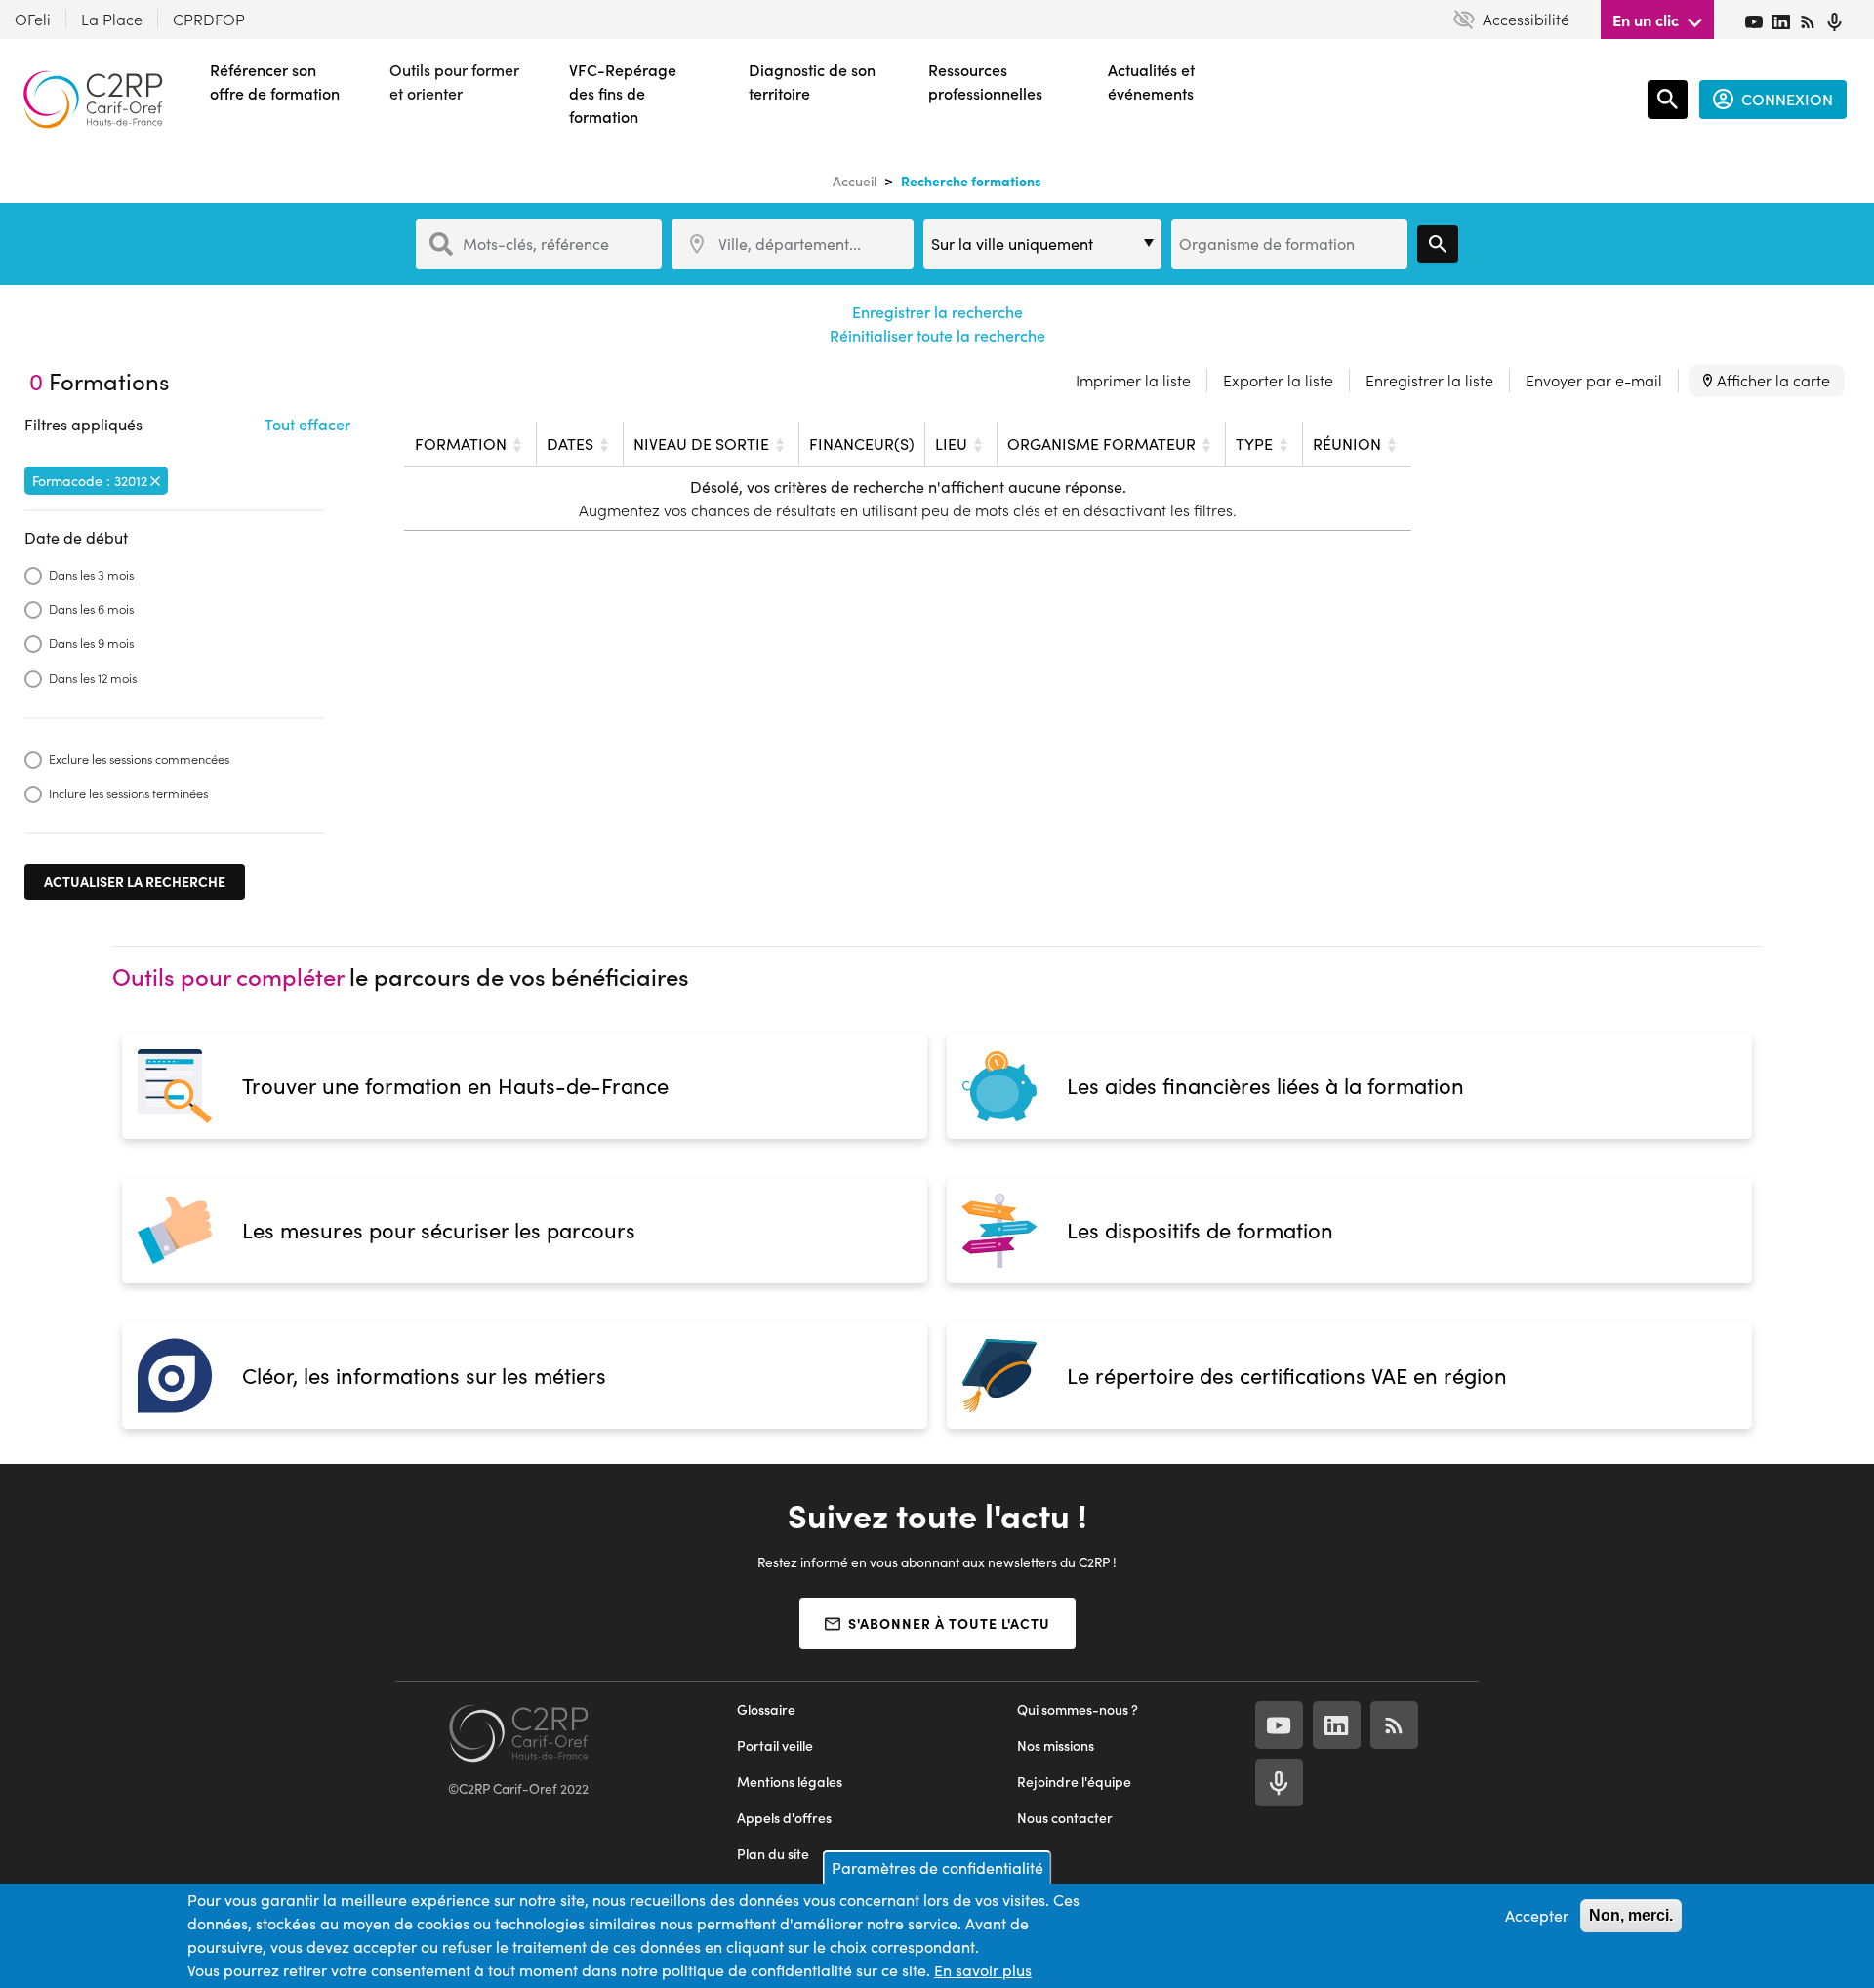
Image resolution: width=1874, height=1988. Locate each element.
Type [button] (1254, 444)
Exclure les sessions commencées (139, 759)
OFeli (33, 19)
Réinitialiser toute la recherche (937, 335)
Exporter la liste (1278, 380)
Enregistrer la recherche (937, 312)
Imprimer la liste (1133, 380)
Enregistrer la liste (1429, 380)
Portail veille (775, 1745)
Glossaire (766, 1709)
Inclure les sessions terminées (128, 793)
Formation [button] (461, 444)
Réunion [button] (1347, 444)
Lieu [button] (951, 444)
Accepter (1537, 1915)
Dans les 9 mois (91, 643)
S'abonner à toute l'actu (949, 1623)
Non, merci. (1631, 1915)
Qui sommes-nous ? (1078, 1709)
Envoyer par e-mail (1594, 380)
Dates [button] (570, 444)
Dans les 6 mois (91, 609)
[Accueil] (93, 100)
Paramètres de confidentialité (937, 1867)
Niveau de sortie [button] (701, 444)
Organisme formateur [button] (1101, 444)
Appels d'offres (784, 1818)
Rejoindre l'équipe (1074, 1782)
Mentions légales (790, 1782)
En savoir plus (983, 1970)
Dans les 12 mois (93, 678)
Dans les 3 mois (91, 574)
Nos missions (1056, 1745)
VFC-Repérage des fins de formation (623, 93)
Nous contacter (1065, 1818)
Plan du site (773, 1854)
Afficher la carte (1773, 380)
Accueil (855, 181)
